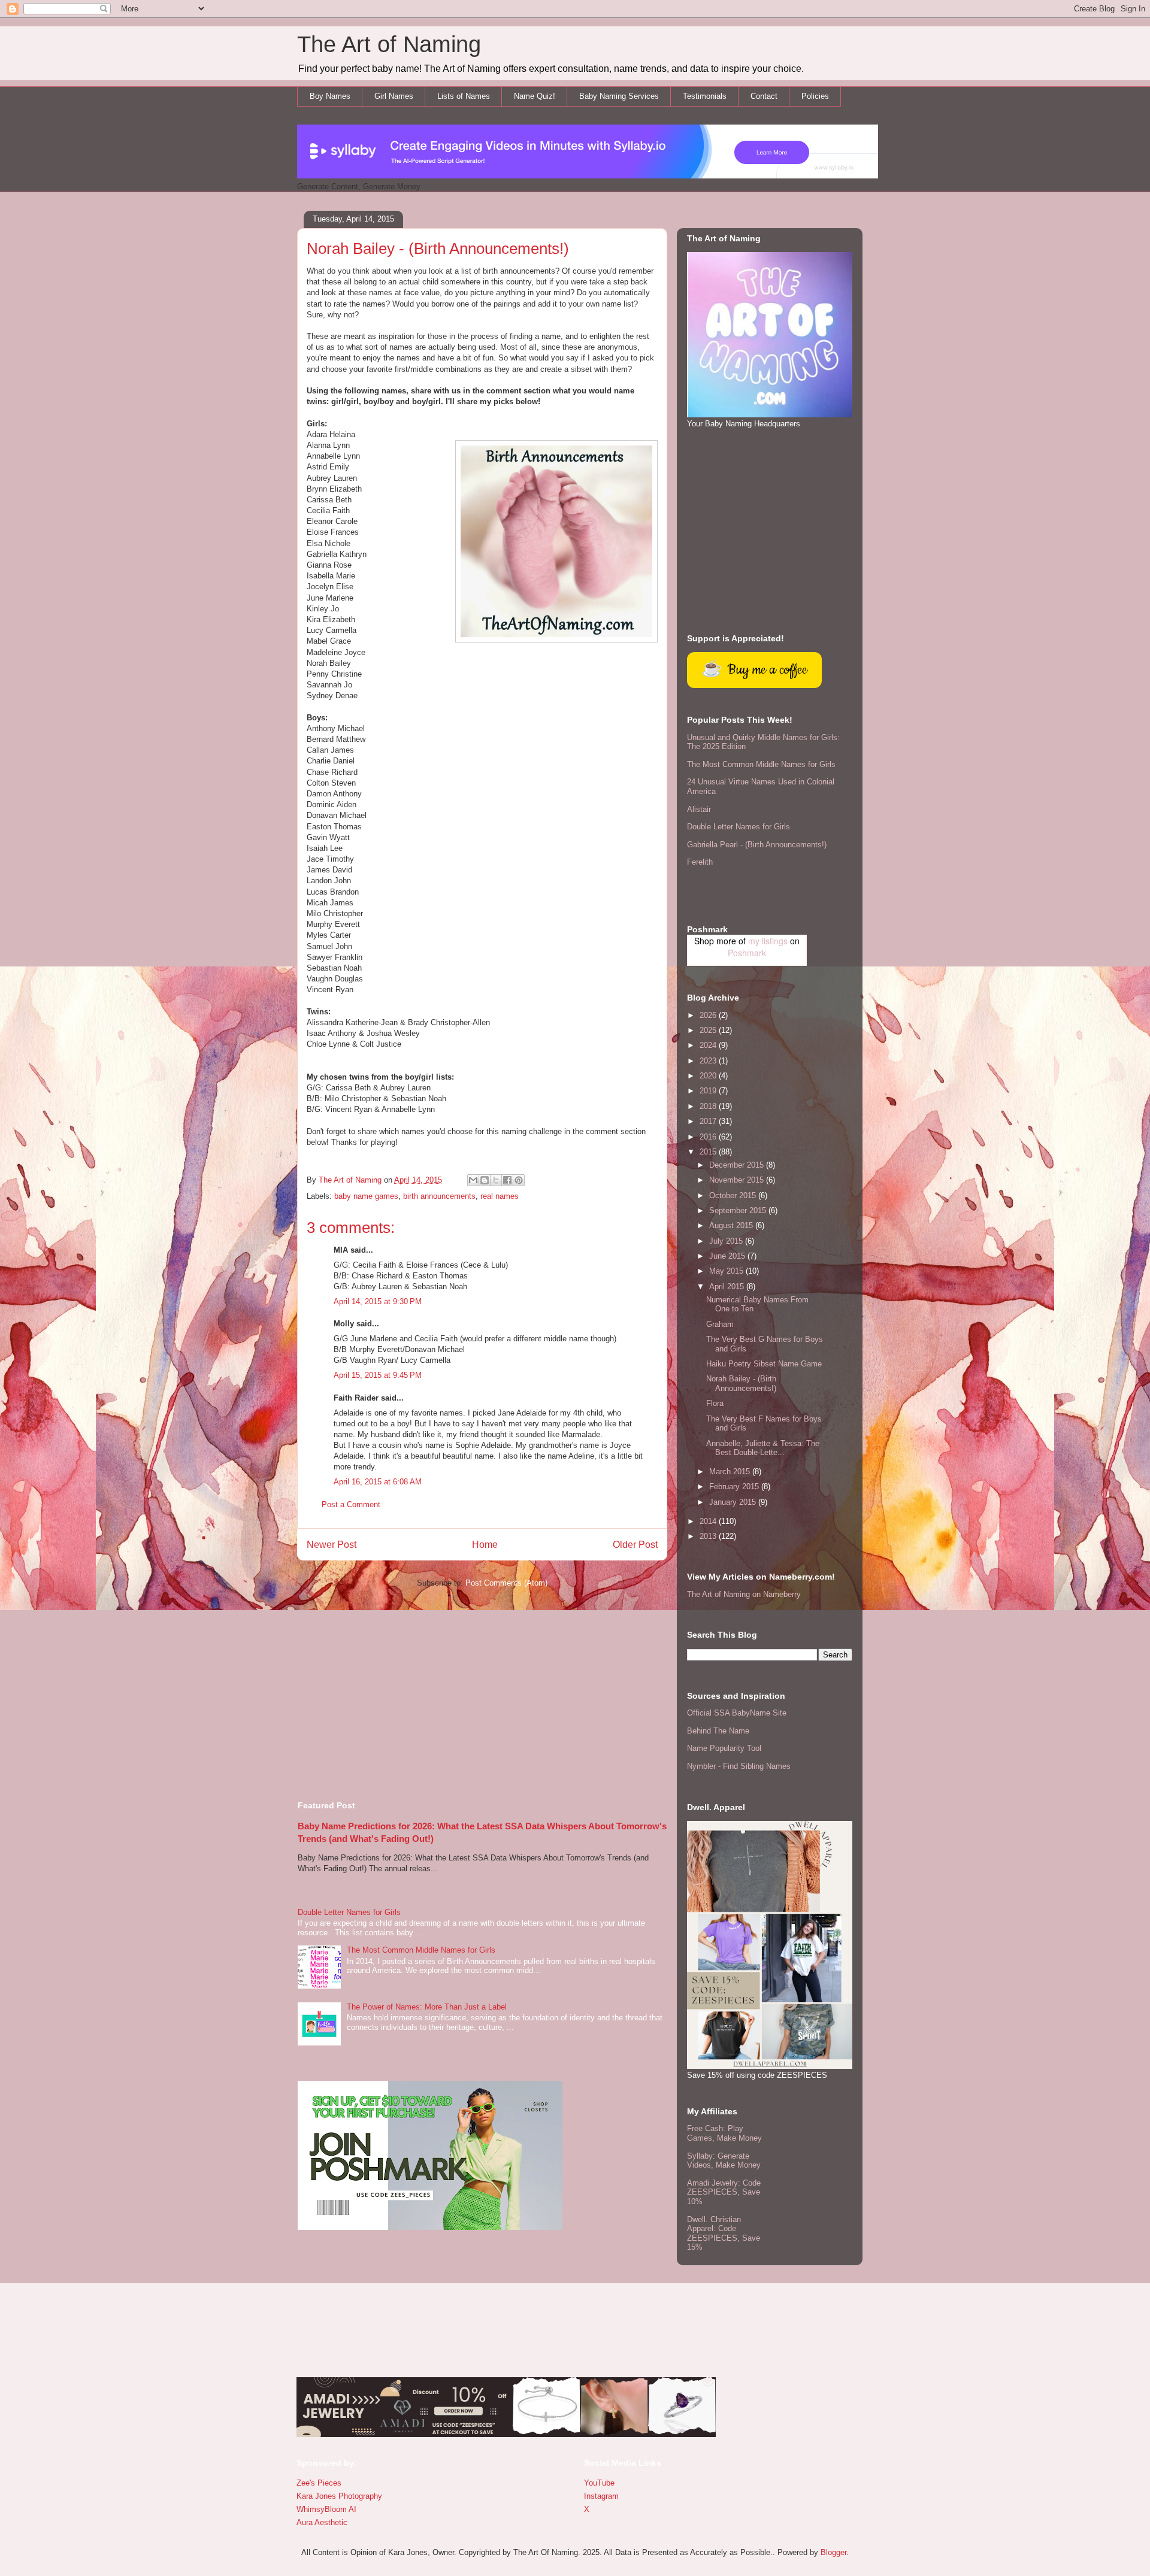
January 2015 (734, 1502)
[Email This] (473, 1180)
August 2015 (732, 1225)
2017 (709, 1121)
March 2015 (731, 1472)
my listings (768, 941)
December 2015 (738, 1165)
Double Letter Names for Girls (349, 1912)
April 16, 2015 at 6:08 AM (378, 1482)
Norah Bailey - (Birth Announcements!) (741, 1384)
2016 (709, 1137)
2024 (709, 1045)
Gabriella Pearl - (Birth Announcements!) (757, 845)
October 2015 (734, 1195)
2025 (709, 1030)
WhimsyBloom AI (326, 2509)
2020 (709, 1076)
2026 (709, 1015)
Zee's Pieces (319, 2483)
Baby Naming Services (619, 96)
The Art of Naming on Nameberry (744, 1594)
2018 (709, 1106)
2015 (709, 1152)
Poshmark (747, 953)
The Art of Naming (389, 44)
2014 (709, 1521)
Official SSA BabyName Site (737, 1713)
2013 (709, 1536)
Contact (764, 96)
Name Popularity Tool (724, 1748)
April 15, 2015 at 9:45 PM (378, 1375)
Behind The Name (718, 1731)
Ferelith (700, 862)
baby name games (366, 1196)
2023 (709, 1061)
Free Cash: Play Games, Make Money (724, 2133)
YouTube (599, 2483)
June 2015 (728, 1256)
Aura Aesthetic (322, 2522)
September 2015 (739, 1210)
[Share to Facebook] (507, 1180)
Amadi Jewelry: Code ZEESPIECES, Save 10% (724, 2192)
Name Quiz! (535, 96)
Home (485, 1545)
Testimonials (705, 96)
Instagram (601, 2496)
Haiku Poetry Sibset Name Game (764, 1364)
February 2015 (735, 1486)
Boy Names (330, 96)
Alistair (699, 809)
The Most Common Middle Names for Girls (421, 1950)
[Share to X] (496, 1180)
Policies (815, 96)
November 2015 (738, 1180)
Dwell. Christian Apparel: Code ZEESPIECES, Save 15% (724, 2233)
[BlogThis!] (485, 1180)
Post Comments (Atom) (506, 1583)
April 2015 (728, 1287)
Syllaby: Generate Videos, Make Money (724, 2161)
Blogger (833, 2552)
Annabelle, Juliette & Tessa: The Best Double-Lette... (763, 1448)
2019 (709, 1091)
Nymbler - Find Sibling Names (739, 1766)
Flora (715, 1403)
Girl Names (394, 96)
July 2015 (727, 1241)
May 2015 (727, 1271)
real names (500, 1196)
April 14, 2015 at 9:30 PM (378, 1301)
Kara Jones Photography (339, 2496)
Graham (720, 1324)
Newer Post (332, 1545)
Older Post (635, 1545)
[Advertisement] (482, 1689)
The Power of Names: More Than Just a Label (427, 2007)
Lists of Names (464, 96)
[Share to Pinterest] (519, 1180)
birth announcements (439, 1196)
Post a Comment (351, 1504)
